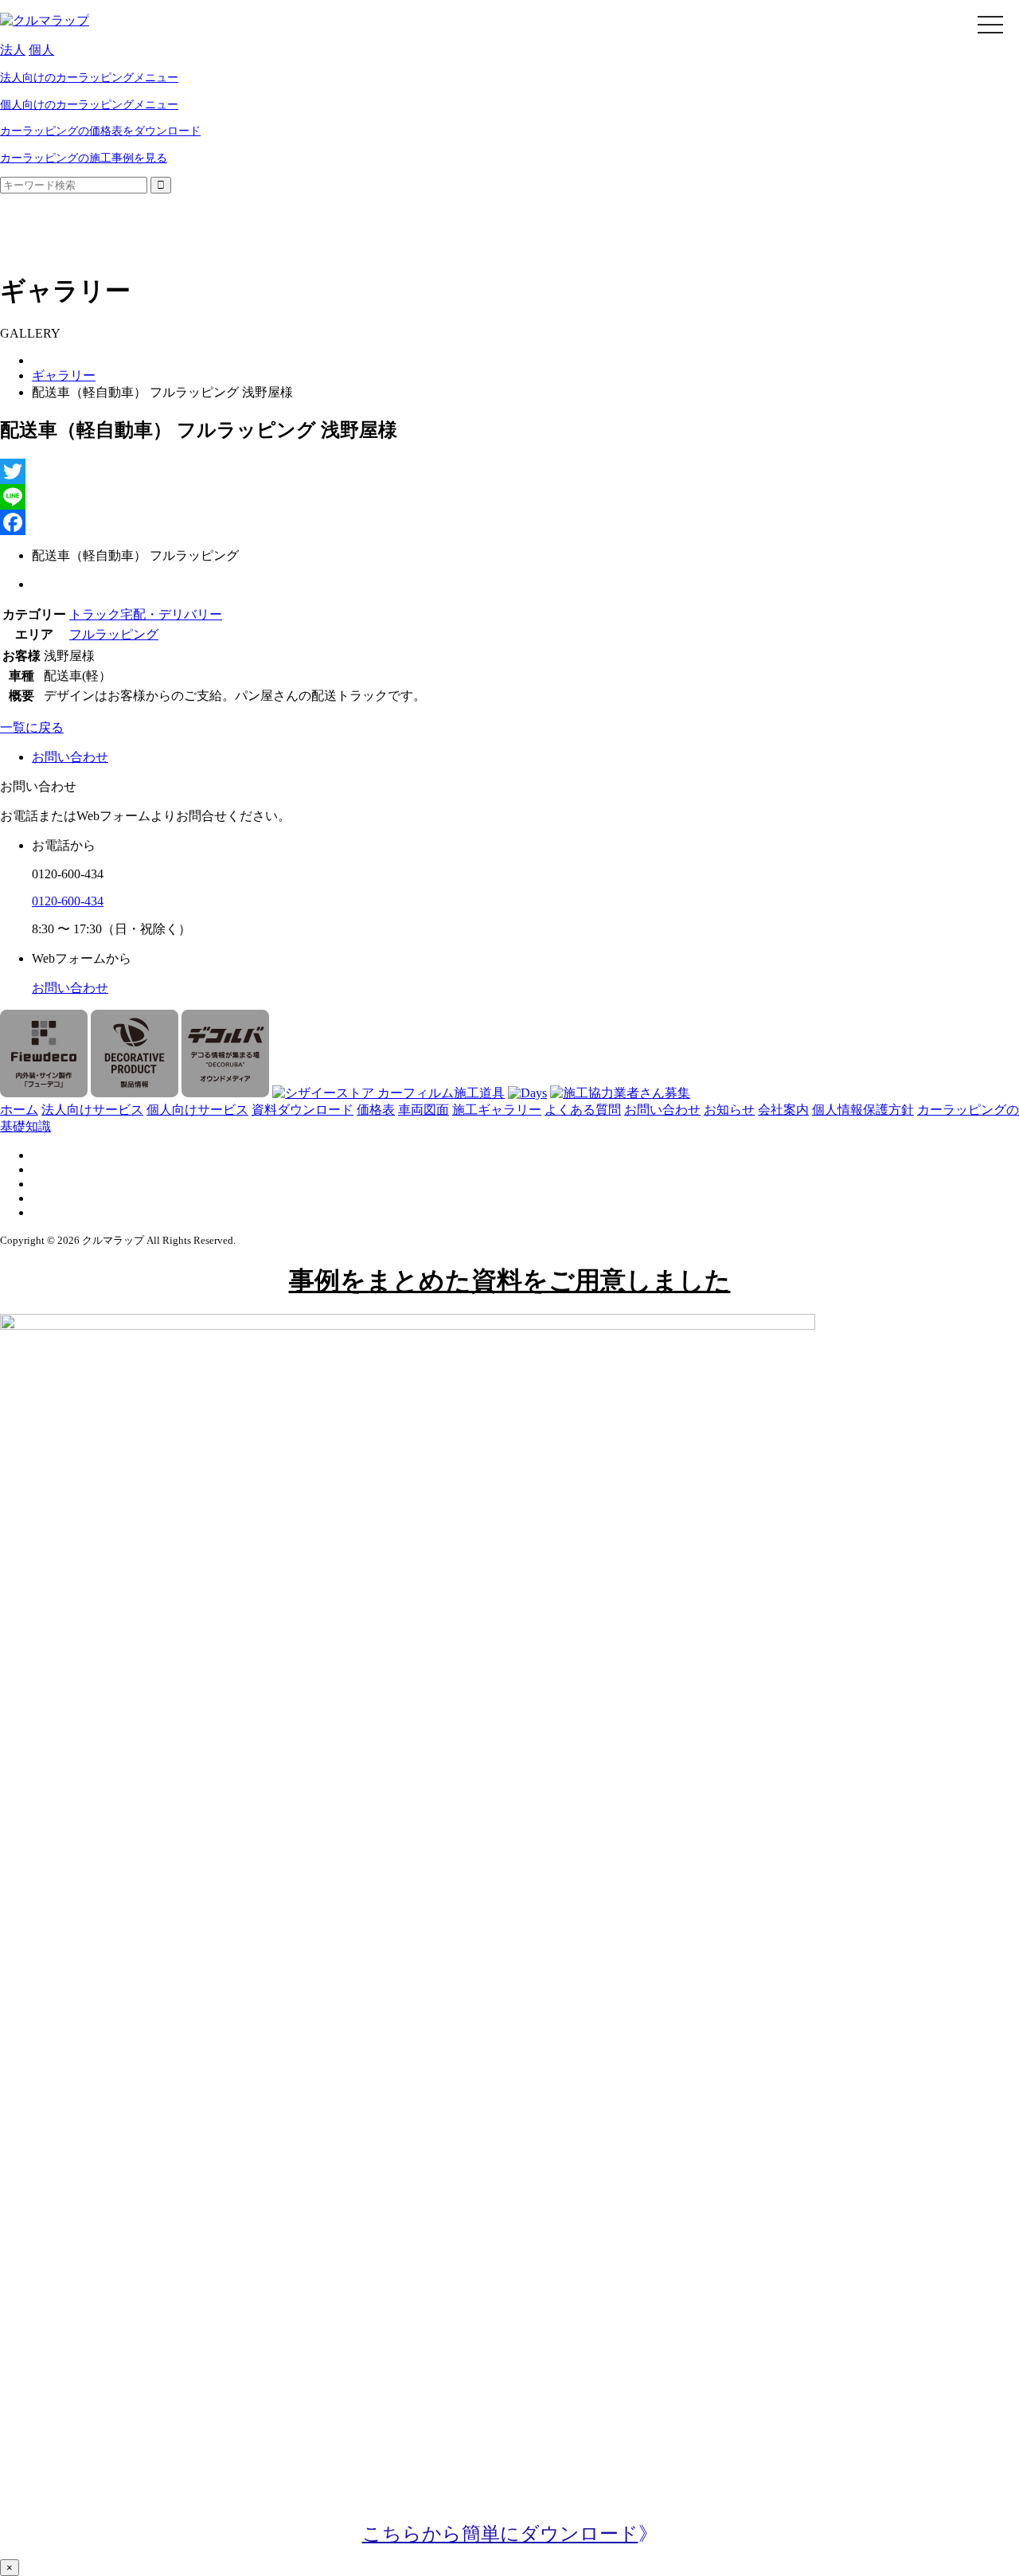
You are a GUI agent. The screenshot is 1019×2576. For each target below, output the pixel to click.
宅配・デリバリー (171, 614)
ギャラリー (64, 375)
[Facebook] (509, 522)
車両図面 (424, 1110)
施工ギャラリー (497, 1110)
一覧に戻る (32, 727)
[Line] (509, 497)
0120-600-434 (68, 901)
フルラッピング (114, 634)
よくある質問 (583, 1110)
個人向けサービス (197, 1110)
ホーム (19, 1110)
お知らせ (729, 1110)
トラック (95, 614)
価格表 (376, 1110)
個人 (41, 50)
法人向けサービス (92, 1110)
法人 (13, 50)
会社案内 (783, 1110)
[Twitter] (509, 471)
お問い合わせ (70, 988)
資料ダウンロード (303, 1110)
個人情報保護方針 (863, 1110)
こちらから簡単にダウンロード (500, 2534)
